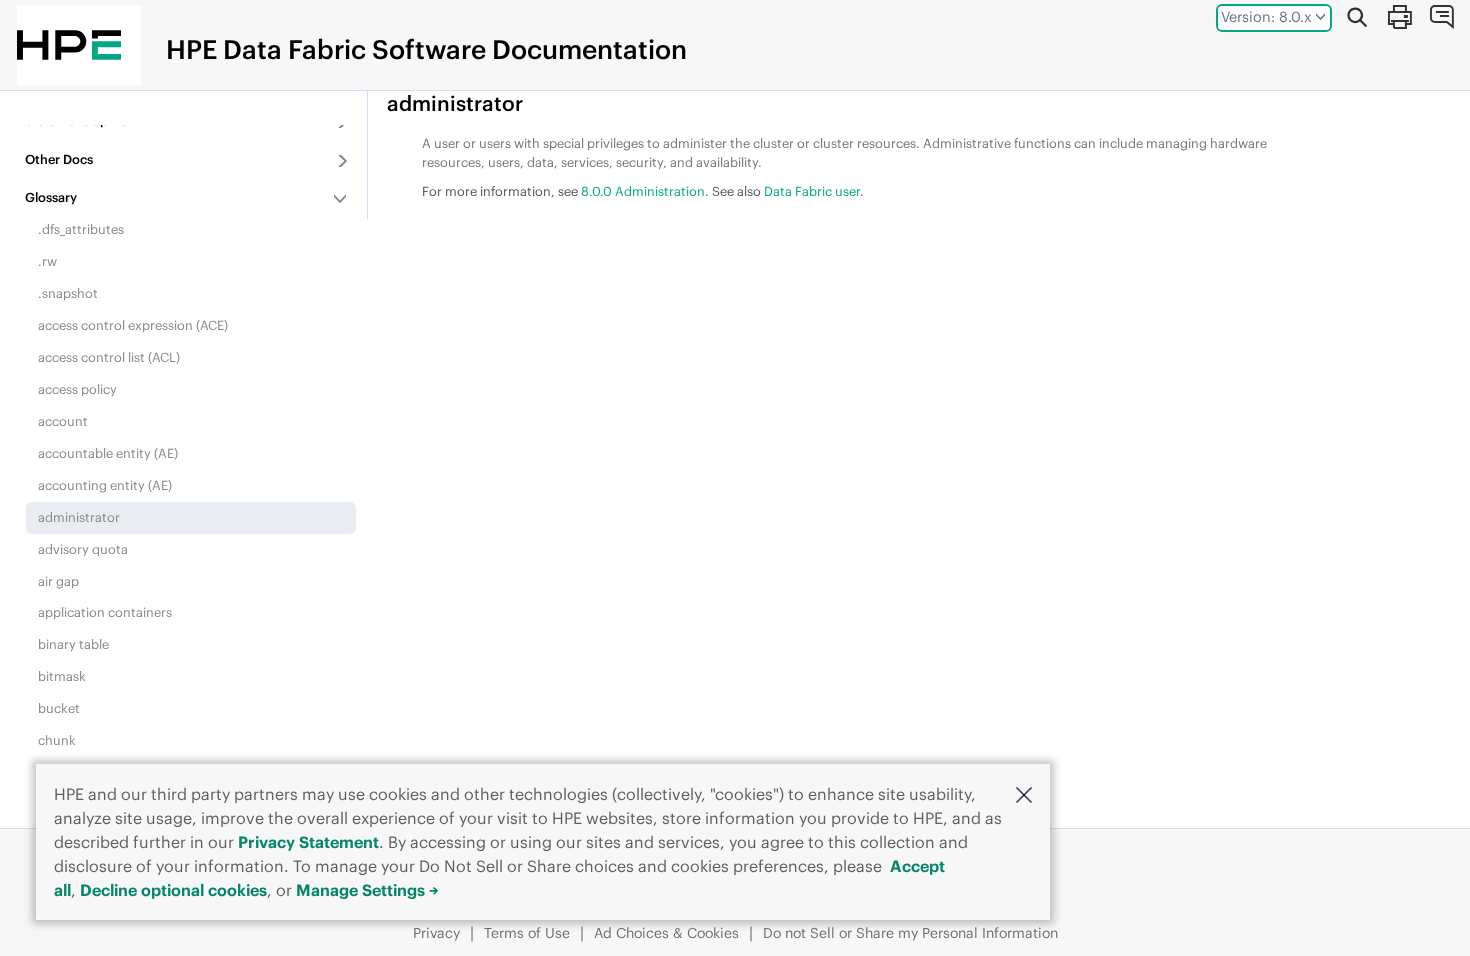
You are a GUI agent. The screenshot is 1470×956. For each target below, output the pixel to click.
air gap (58, 581)
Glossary (51, 197)
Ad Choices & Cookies (666, 933)
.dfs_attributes (81, 229)
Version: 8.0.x (1266, 17)
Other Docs (59, 159)
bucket (59, 708)
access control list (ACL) (109, 357)
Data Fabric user (812, 191)
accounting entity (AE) (105, 485)
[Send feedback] (1441, 17)
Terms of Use (527, 933)
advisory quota (83, 549)
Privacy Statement (308, 842)
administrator (79, 517)
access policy (77, 389)
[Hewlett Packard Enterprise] (69, 45)
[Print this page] (1399, 17)
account (63, 421)
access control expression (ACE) (133, 325)
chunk (57, 740)
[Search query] (1357, 17)
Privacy (436, 933)
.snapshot (68, 293)
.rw (47, 261)
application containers (105, 612)
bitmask (62, 676)
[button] (1024, 793)
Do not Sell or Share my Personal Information (910, 933)
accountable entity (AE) (108, 453)
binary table (73, 644)
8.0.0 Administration (643, 191)
